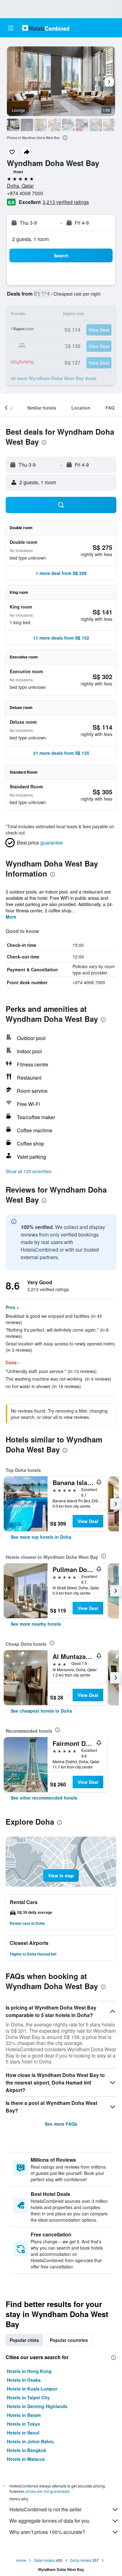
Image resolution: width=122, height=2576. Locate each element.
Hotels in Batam (24, 2415)
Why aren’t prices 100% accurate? (47, 2532)
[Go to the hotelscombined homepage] (46, 28)
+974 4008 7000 (25, 193)
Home (21, 2560)
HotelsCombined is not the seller (46, 2509)
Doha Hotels (81, 2560)
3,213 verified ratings (66, 202)
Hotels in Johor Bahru (30, 2441)
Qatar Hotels (44, 2560)
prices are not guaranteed (48, 2491)
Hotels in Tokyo (24, 2424)
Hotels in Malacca (26, 2459)
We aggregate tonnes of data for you (49, 2521)
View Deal (88, 1521)
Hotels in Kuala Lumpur (32, 2389)
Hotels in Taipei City (28, 2397)
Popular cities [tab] (24, 2340)
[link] (41, 1537)
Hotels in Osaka (24, 2380)
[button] (11, 28)
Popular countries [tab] (69, 2340)
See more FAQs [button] (61, 2124)
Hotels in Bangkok (27, 2450)
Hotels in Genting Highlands (37, 2406)
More (11, 917)
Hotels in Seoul (23, 2433)
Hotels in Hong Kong (29, 2371)
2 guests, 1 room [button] (30, 239)
